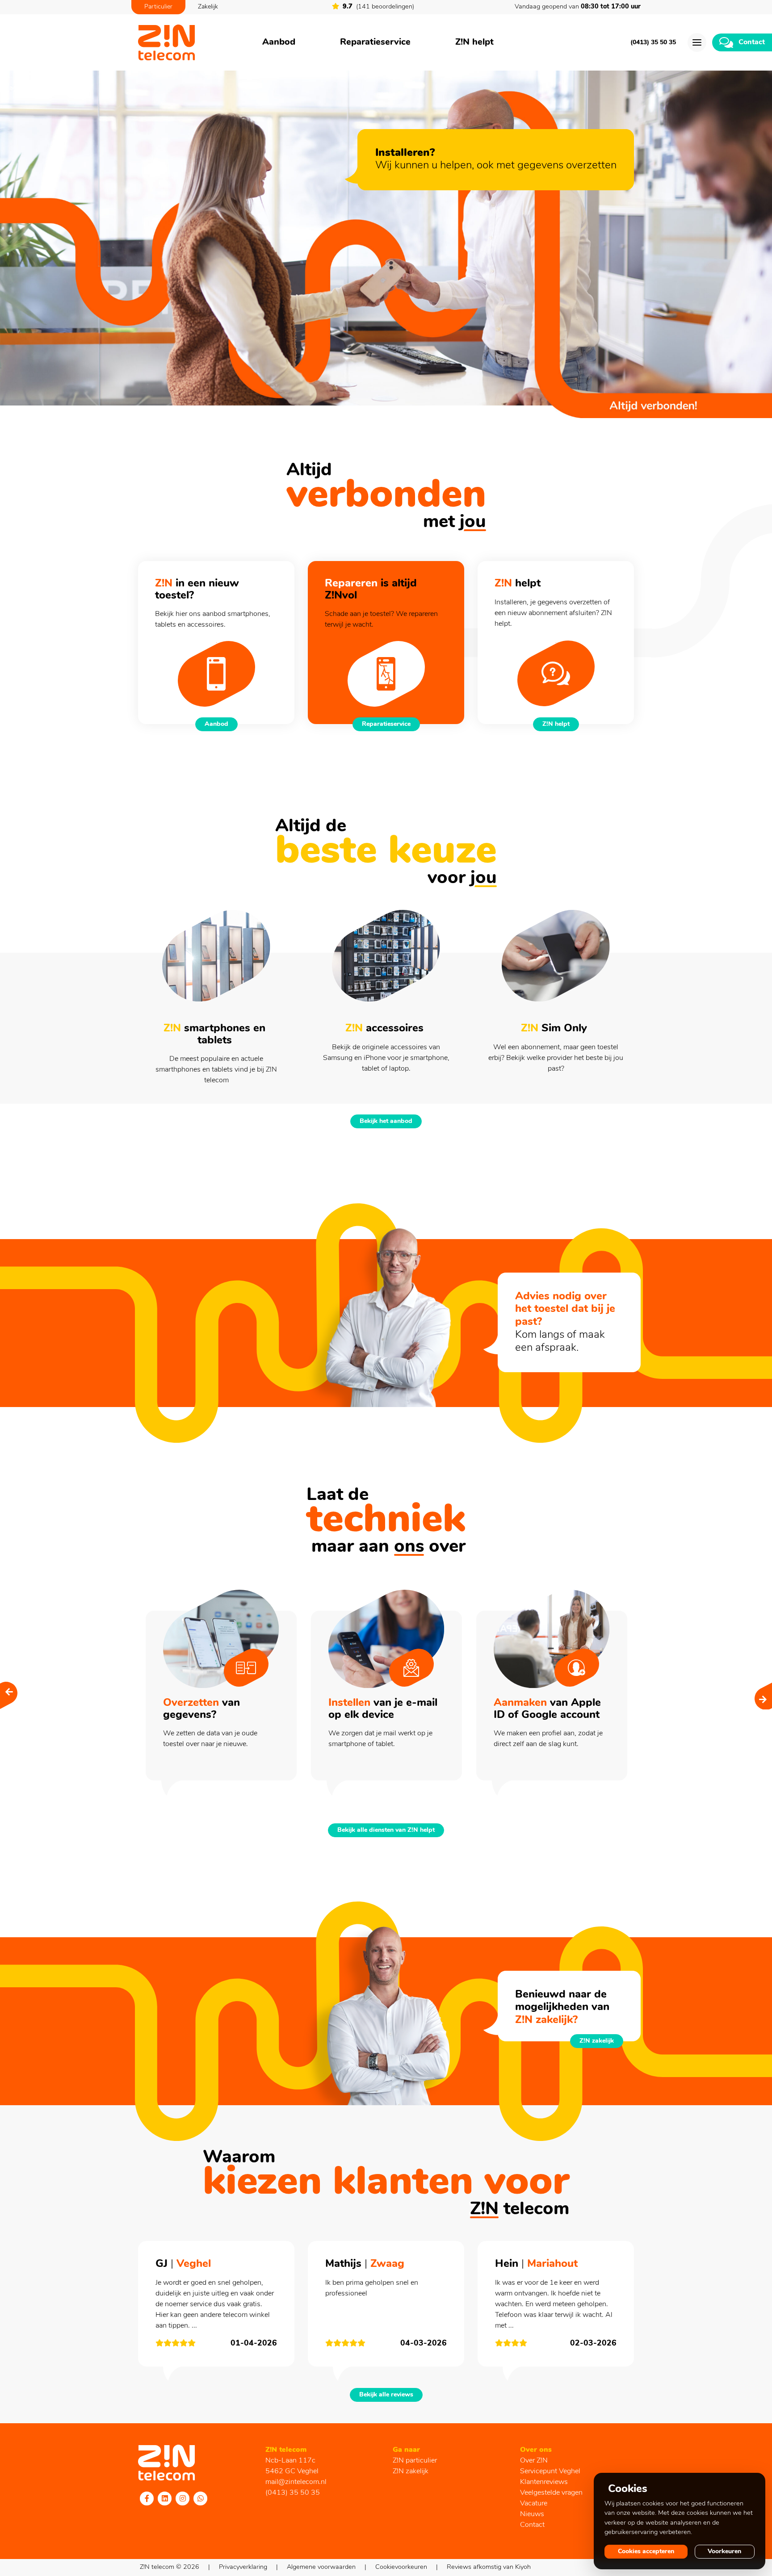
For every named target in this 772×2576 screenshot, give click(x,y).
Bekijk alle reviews (386, 2395)
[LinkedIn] (165, 2498)
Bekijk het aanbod (386, 1121)
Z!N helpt (474, 42)
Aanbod (279, 42)
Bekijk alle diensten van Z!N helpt (386, 1830)
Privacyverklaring (243, 2567)
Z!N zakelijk (597, 2041)
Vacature (534, 2504)
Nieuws (532, 2514)
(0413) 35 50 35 (653, 43)
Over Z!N (534, 2461)
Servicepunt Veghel (550, 2471)
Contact (532, 2525)
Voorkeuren (724, 2552)
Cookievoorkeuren (401, 2567)
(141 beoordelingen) (378, 7)
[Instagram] (183, 2498)
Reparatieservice (375, 42)
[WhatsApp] (201, 2498)
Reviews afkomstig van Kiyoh (489, 2567)
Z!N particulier (415, 2461)
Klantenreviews (544, 2482)
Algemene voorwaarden (321, 2567)
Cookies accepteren (646, 2552)
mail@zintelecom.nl (296, 2482)
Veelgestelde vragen (551, 2493)
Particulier (158, 7)
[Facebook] (147, 2498)
